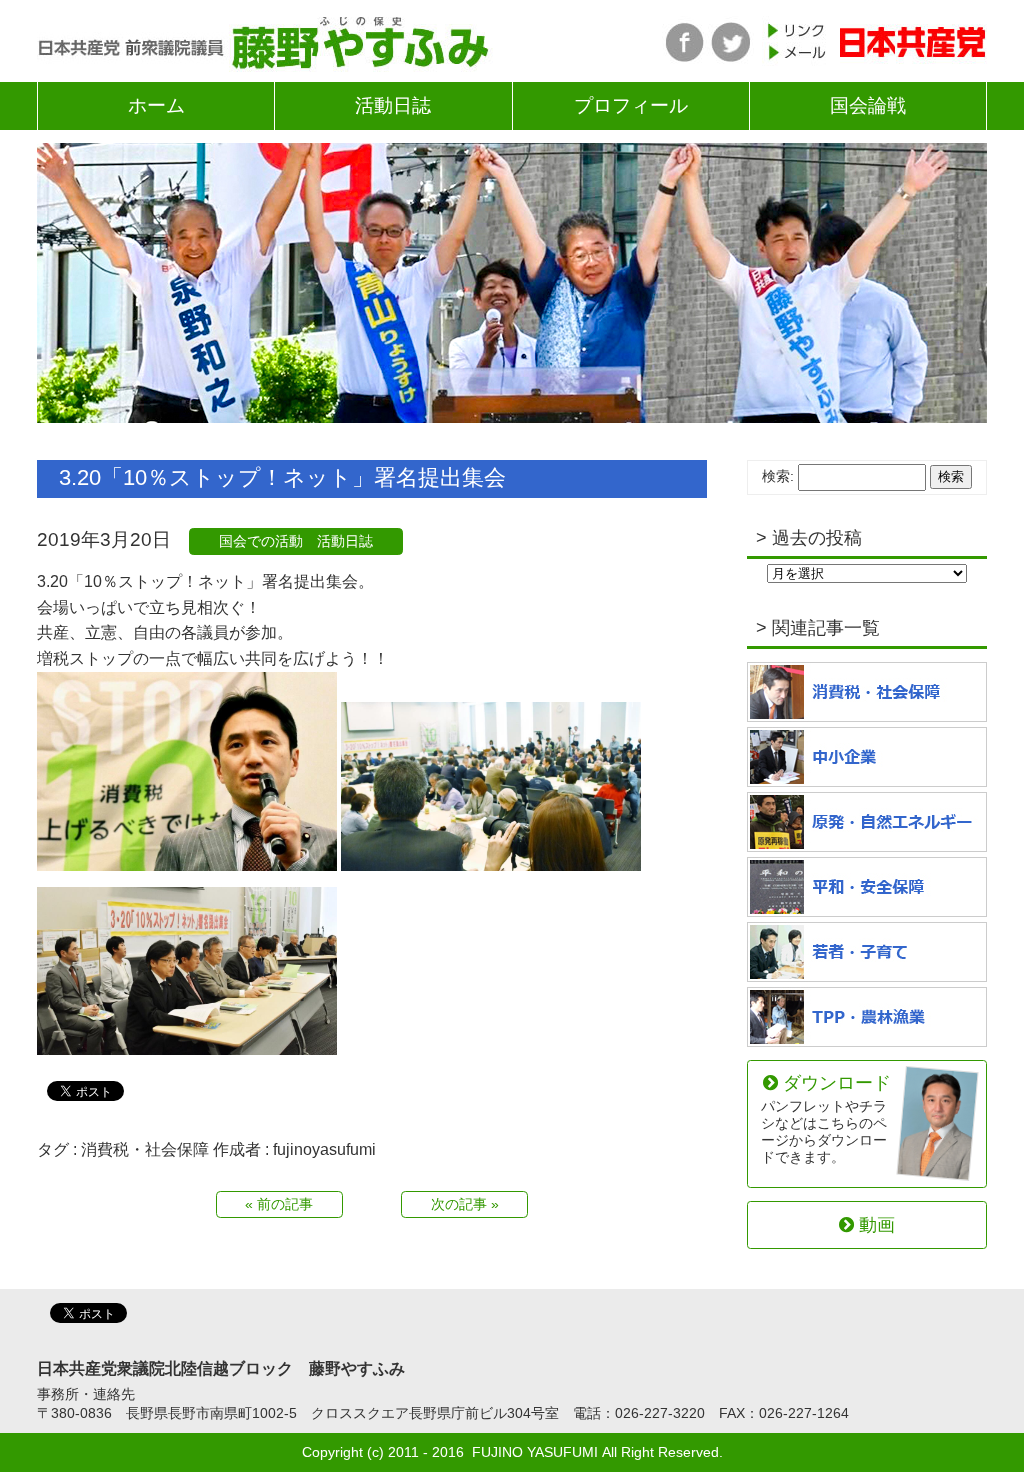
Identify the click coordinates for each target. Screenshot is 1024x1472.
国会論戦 (868, 105)
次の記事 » (465, 1204)
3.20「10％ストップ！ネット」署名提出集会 (282, 477)
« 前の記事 (279, 1204)
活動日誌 (393, 105)
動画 (877, 1225)
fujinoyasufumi (324, 1149)
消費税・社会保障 (145, 1149)
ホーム (156, 105)
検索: (778, 476)
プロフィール (631, 105)
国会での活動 (261, 541)
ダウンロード (826, 1118)
